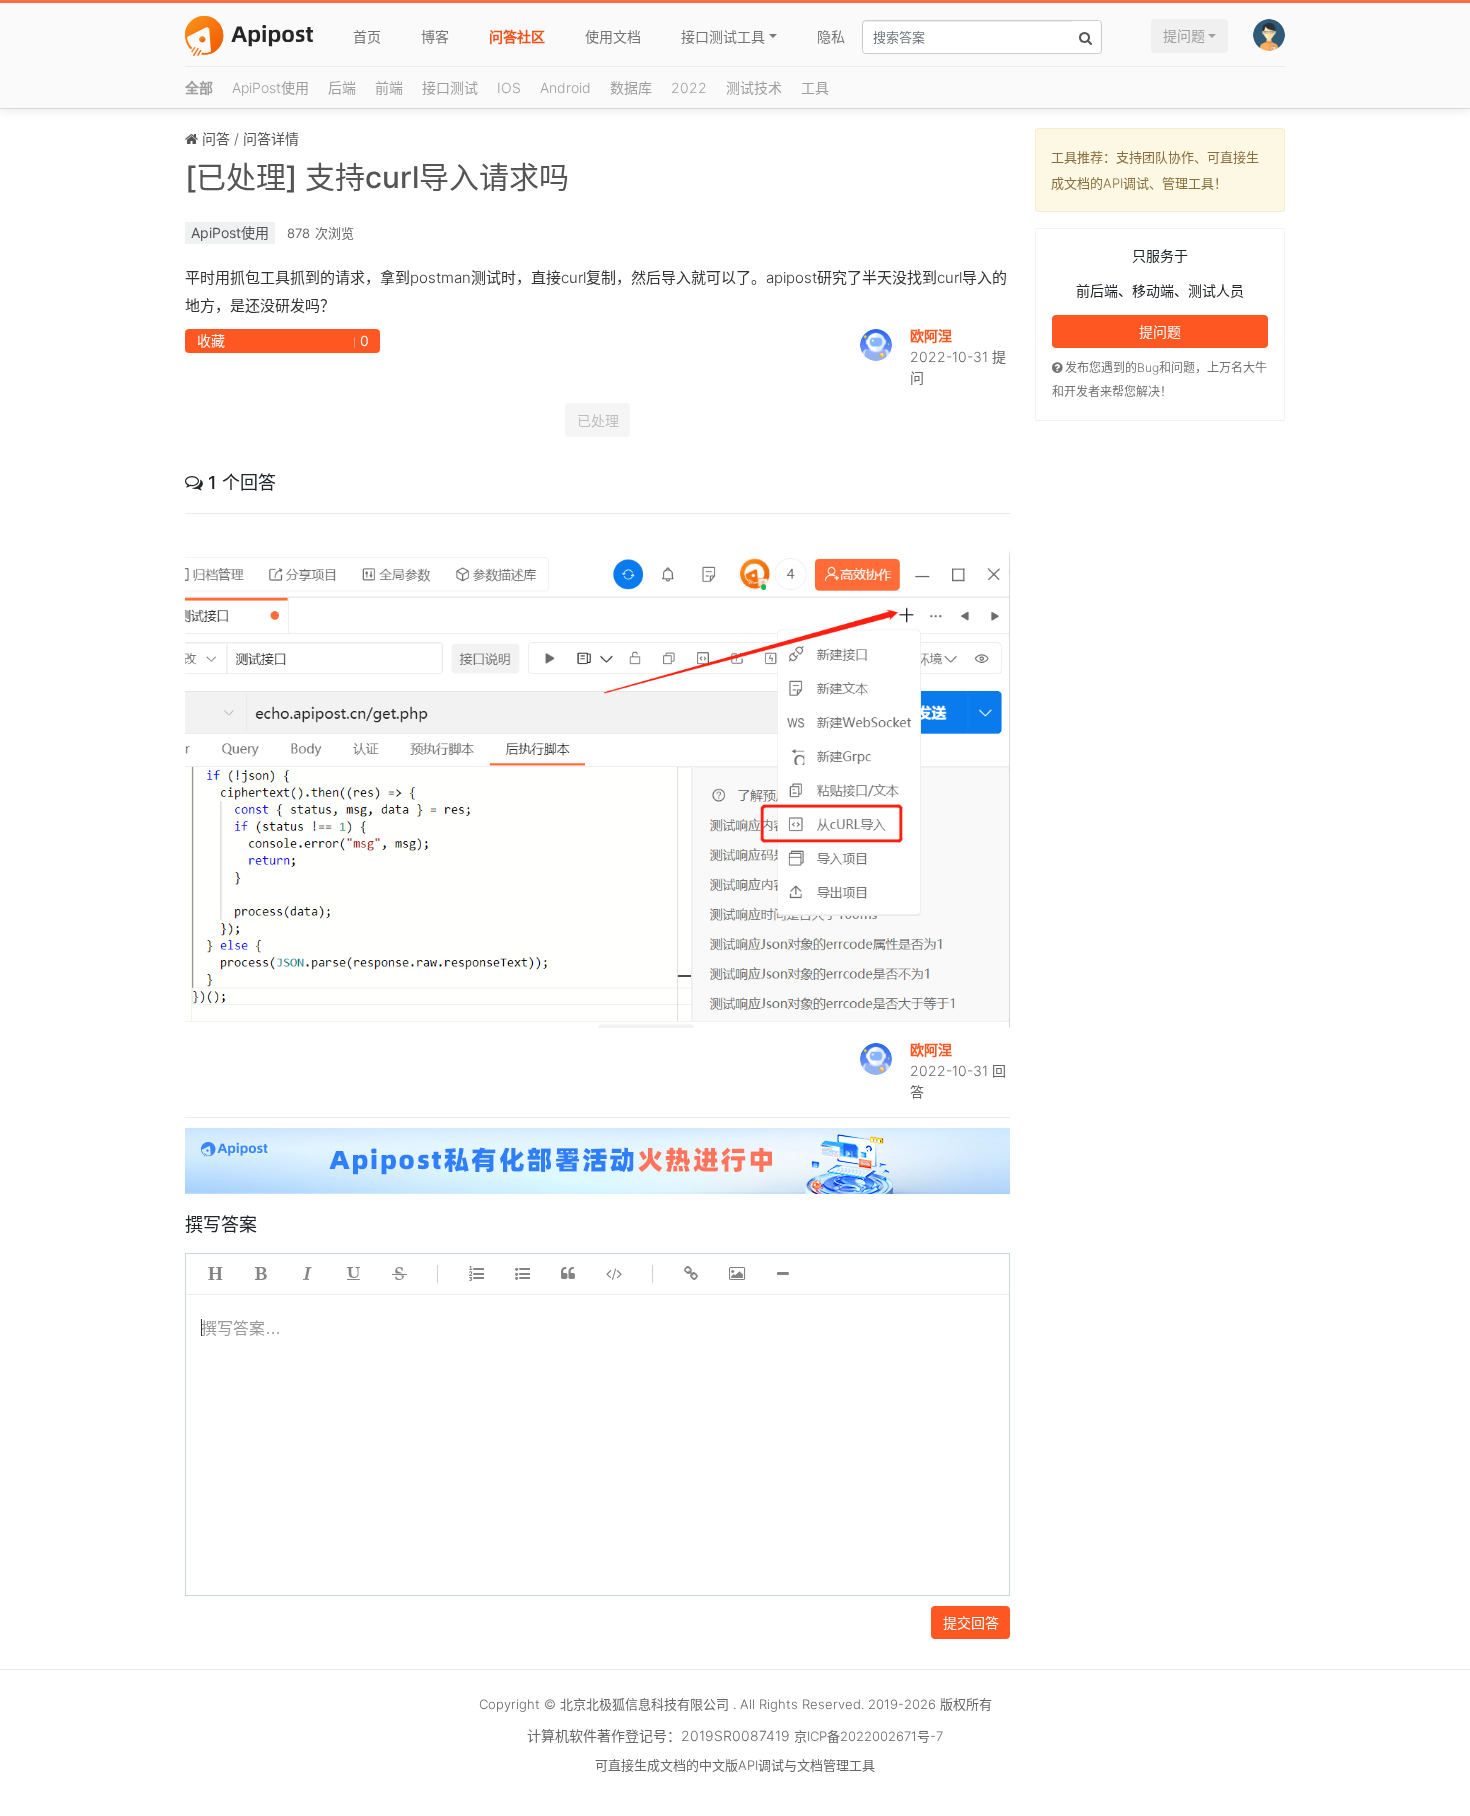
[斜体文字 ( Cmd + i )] (307, 1274)
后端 (342, 87)
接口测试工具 (723, 36)
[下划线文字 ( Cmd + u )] (353, 1274)
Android (565, 87)
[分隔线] (783, 1274)
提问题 (1184, 35)
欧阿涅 (931, 335)
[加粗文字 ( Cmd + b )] (261, 1274)
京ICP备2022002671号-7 (868, 1736)
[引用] (568, 1274)
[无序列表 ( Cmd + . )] (522, 1274)
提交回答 (971, 1622)
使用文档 (613, 36)
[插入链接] (691, 1274)
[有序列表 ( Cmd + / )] (476, 1274)
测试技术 (754, 87)
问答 (216, 138)
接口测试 (450, 87)
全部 (199, 87)
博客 (435, 36)
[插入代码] (614, 1274)
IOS (509, 87)
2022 (689, 87)
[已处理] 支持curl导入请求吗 (377, 177)
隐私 (831, 36)
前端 (389, 87)
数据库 (631, 87)
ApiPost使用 (270, 87)
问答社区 (517, 36)
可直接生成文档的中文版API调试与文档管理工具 (735, 1765)
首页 (367, 36)
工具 (815, 87)
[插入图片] (737, 1274)
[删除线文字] (399, 1274)
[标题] (215, 1274)
